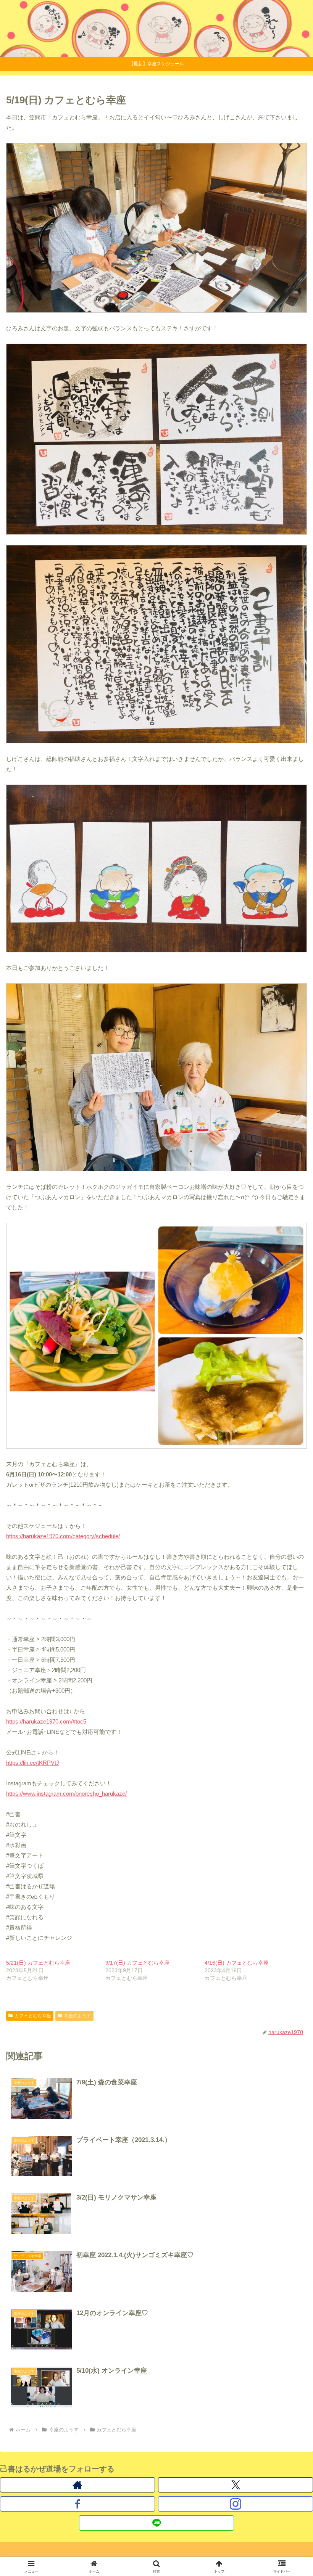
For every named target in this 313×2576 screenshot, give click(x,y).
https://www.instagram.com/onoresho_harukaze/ (66, 1794)
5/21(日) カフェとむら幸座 (38, 1963)
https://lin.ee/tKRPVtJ (33, 1763)
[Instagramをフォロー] (236, 2504)
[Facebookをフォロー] (77, 2504)
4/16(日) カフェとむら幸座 (239, 1963)
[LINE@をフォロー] (156, 2523)
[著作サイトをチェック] (77, 2485)
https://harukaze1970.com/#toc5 (46, 1721)
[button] (290, 1542)
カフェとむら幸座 (33, 2016)
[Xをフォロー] (236, 2485)
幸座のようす (77, 2016)
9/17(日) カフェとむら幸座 (137, 1963)
